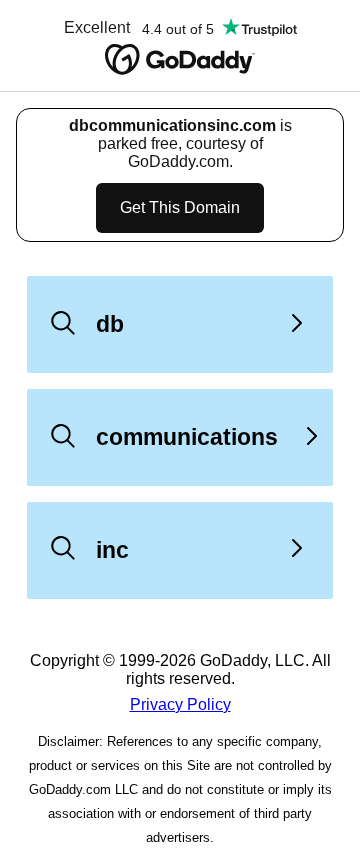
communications (187, 437)
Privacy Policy (180, 704)
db (110, 324)
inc (112, 550)
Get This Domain (180, 207)
